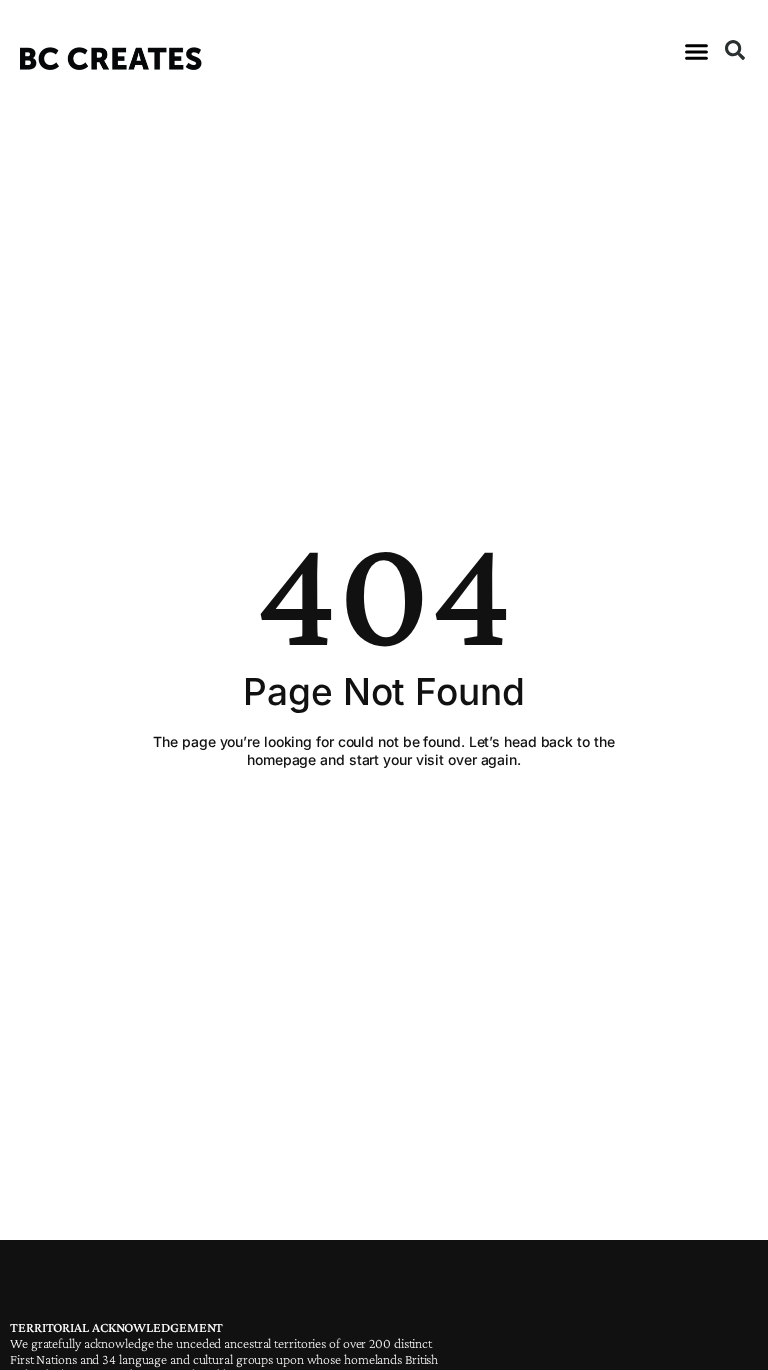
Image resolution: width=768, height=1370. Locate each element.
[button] (696, 52)
